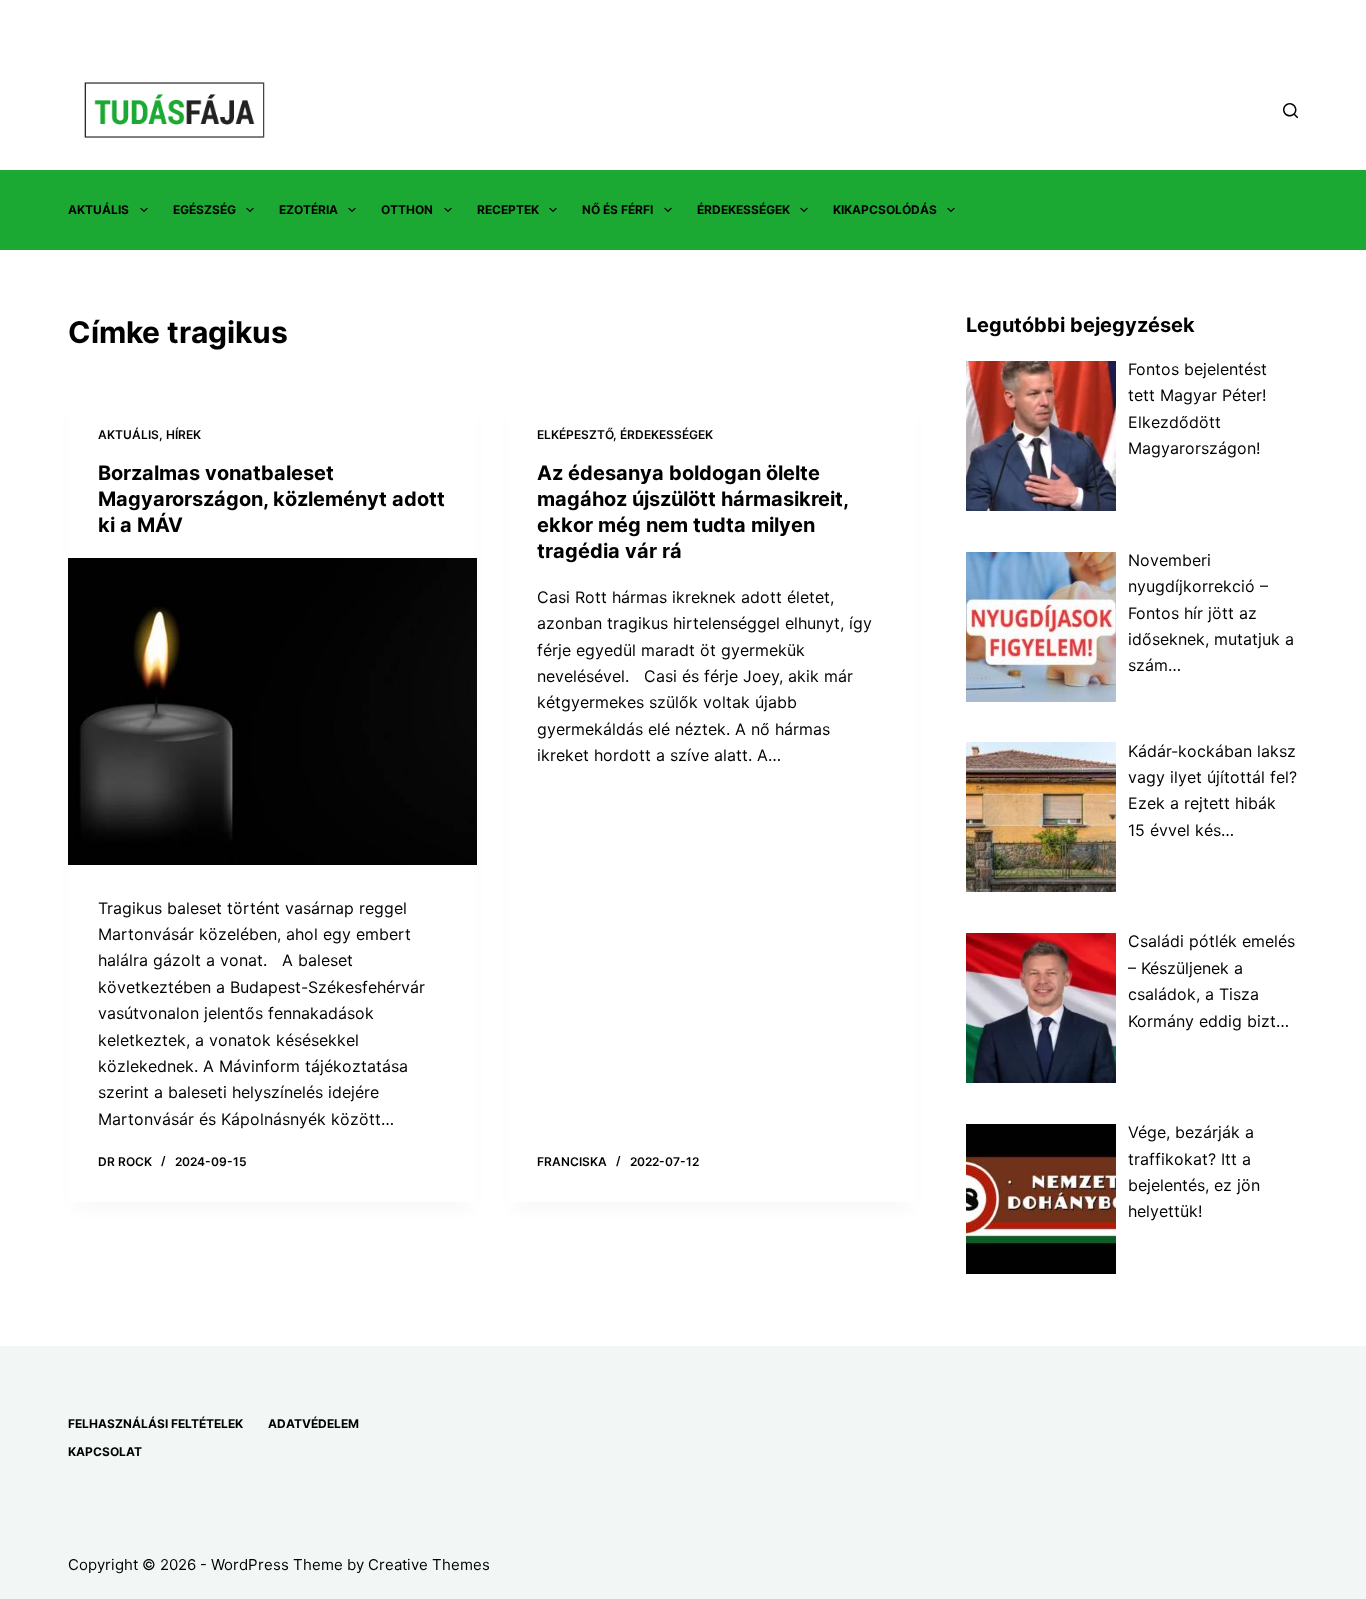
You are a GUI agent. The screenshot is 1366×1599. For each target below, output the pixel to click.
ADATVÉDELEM (313, 1423)
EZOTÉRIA (308, 209)
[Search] (1290, 110)
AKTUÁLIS (98, 209)
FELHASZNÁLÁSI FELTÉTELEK (155, 1423)
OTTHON (407, 209)
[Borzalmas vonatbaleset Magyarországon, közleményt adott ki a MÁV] (272, 711)
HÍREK (183, 434)
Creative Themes (429, 1564)
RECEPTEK (508, 209)
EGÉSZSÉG (204, 209)
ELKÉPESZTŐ (575, 434)
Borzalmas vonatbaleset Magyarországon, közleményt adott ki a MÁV (271, 499)
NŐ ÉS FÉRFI (617, 209)
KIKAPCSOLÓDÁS (885, 209)
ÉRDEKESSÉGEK (743, 209)
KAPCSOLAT (105, 1451)
